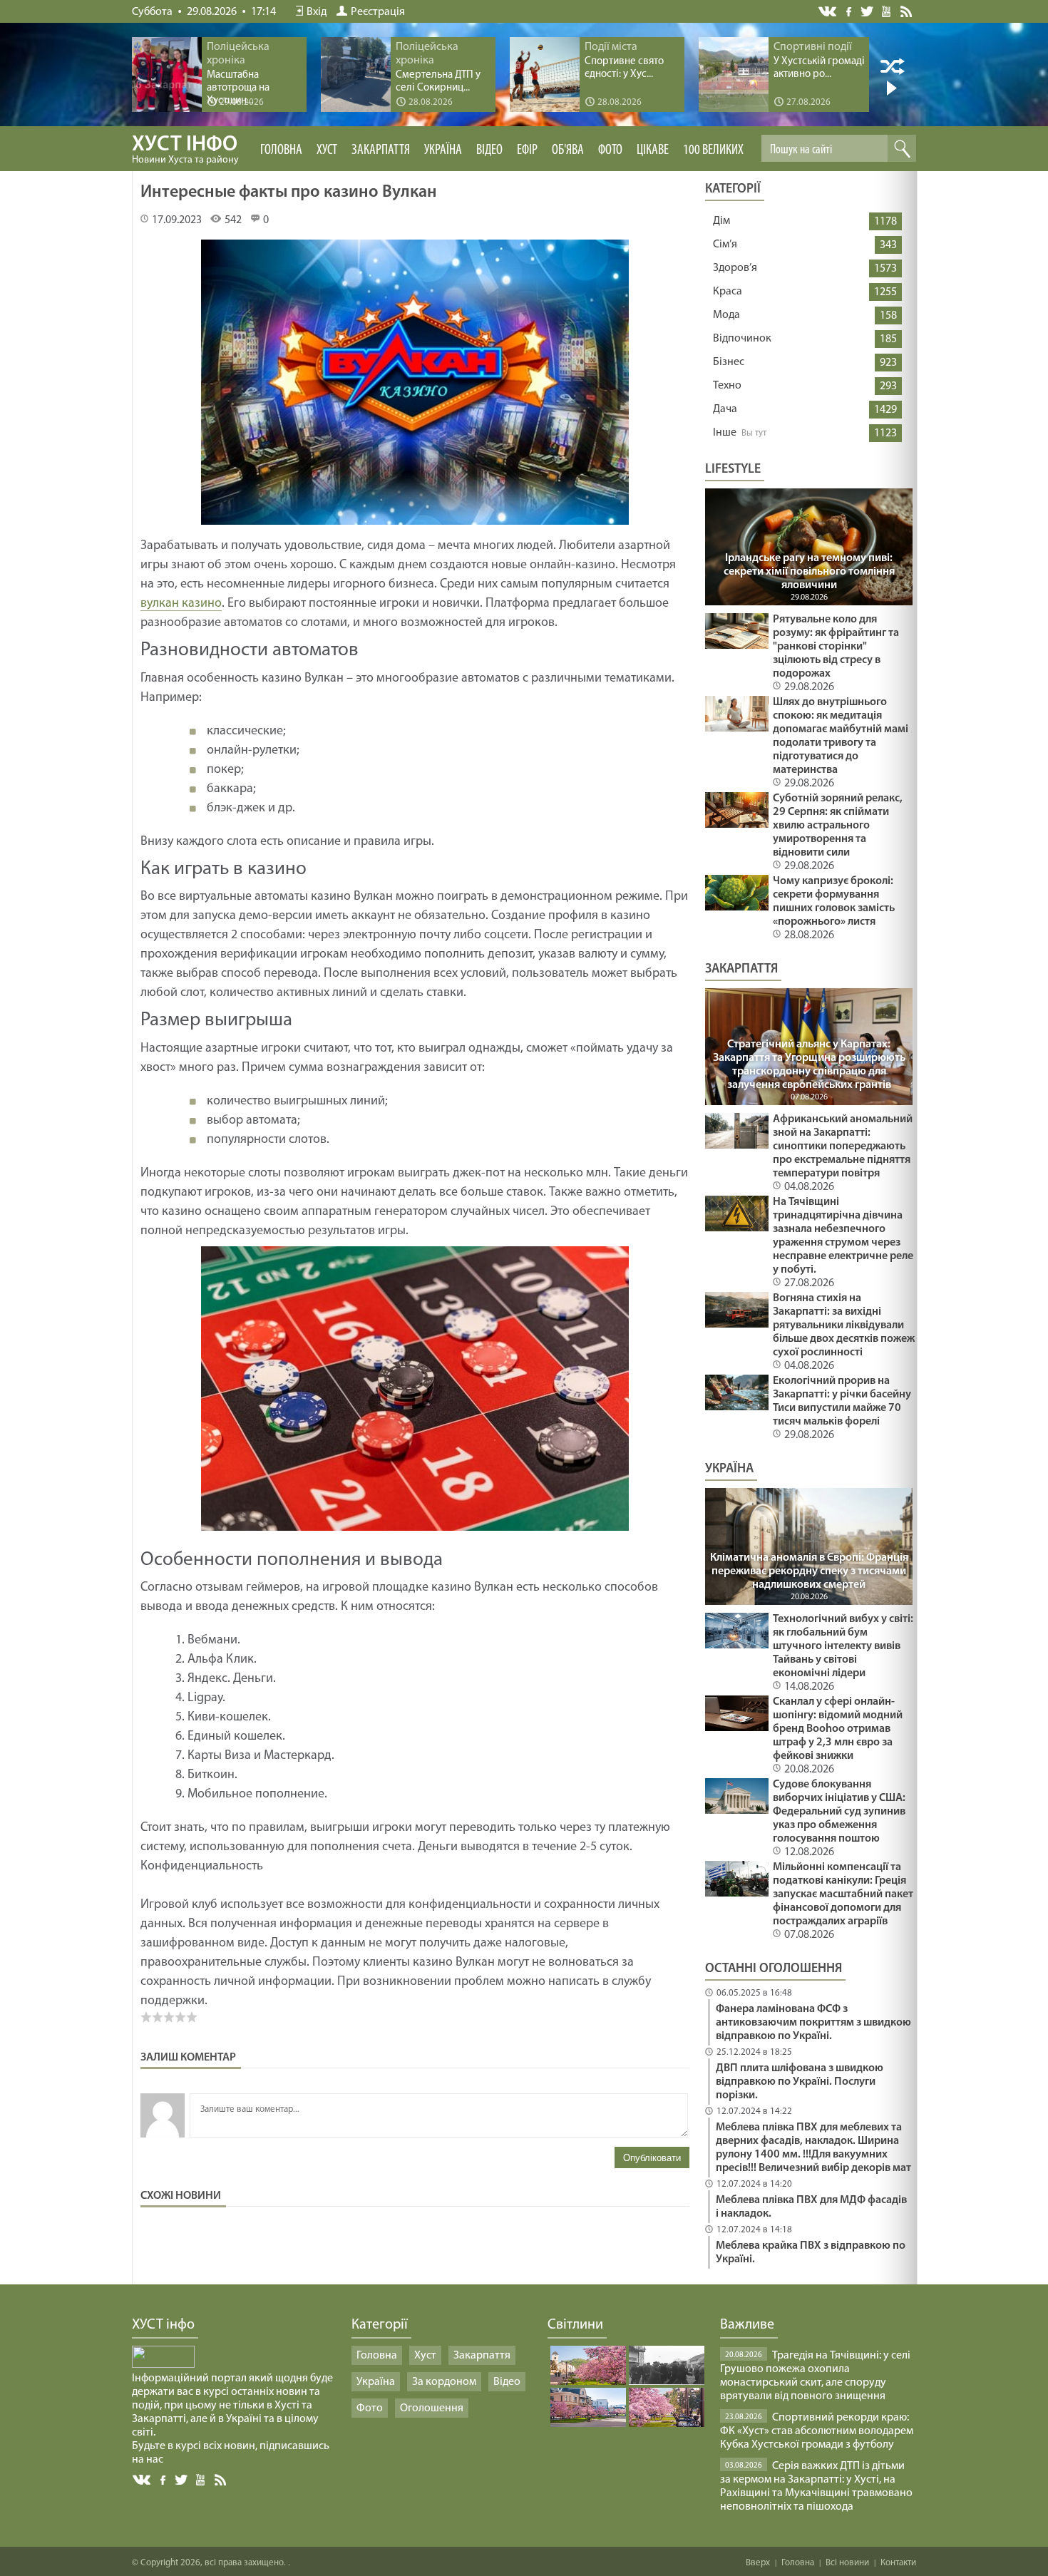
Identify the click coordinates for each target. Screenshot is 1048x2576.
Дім (721, 221)
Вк (143, 2480)
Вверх (758, 2563)
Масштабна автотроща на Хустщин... (238, 88)
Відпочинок (742, 339)
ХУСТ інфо (185, 150)
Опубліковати (652, 2158)
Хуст (327, 150)
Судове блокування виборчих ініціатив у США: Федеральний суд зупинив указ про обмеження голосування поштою (839, 1812)
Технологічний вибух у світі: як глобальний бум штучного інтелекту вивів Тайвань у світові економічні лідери (843, 1646)
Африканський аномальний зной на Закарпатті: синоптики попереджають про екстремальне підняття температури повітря (843, 1146)
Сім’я (725, 245)
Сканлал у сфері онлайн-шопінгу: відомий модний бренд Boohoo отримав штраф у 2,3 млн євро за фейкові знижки (838, 1729)
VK (828, 12)
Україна (443, 150)
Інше (725, 433)
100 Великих (713, 150)
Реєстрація (378, 12)
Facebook (850, 10)
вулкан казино (181, 604)
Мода (726, 315)
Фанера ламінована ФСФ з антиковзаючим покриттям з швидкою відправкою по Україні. (813, 2023)
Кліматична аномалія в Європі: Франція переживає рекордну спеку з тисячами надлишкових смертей (809, 1571)
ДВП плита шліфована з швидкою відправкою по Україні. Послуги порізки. (800, 2082)
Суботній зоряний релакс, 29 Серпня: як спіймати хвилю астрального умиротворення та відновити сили (838, 826)
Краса (728, 292)
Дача (725, 409)
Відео (489, 150)
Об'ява (568, 150)
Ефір (527, 150)
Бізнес (729, 362)
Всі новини (847, 2563)
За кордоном (444, 2382)
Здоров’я (735, 268)
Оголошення (432, 2408)
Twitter (867, 11)
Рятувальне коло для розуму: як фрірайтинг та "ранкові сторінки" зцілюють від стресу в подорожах (836, 647)
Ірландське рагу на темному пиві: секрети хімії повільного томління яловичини (809, 572)
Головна (281, 150)
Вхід (317, 12)
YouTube (887, 11)
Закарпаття (381, 150)
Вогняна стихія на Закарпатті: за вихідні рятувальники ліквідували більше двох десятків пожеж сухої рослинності (844, 1325)
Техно (727, 386)
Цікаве (653, 150)
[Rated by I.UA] (163, 2365)
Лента (908, 11)
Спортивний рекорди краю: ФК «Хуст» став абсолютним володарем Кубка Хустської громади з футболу (817, 2431)
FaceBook (164, 2479)
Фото (610, 150)
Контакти (898, 2563)
